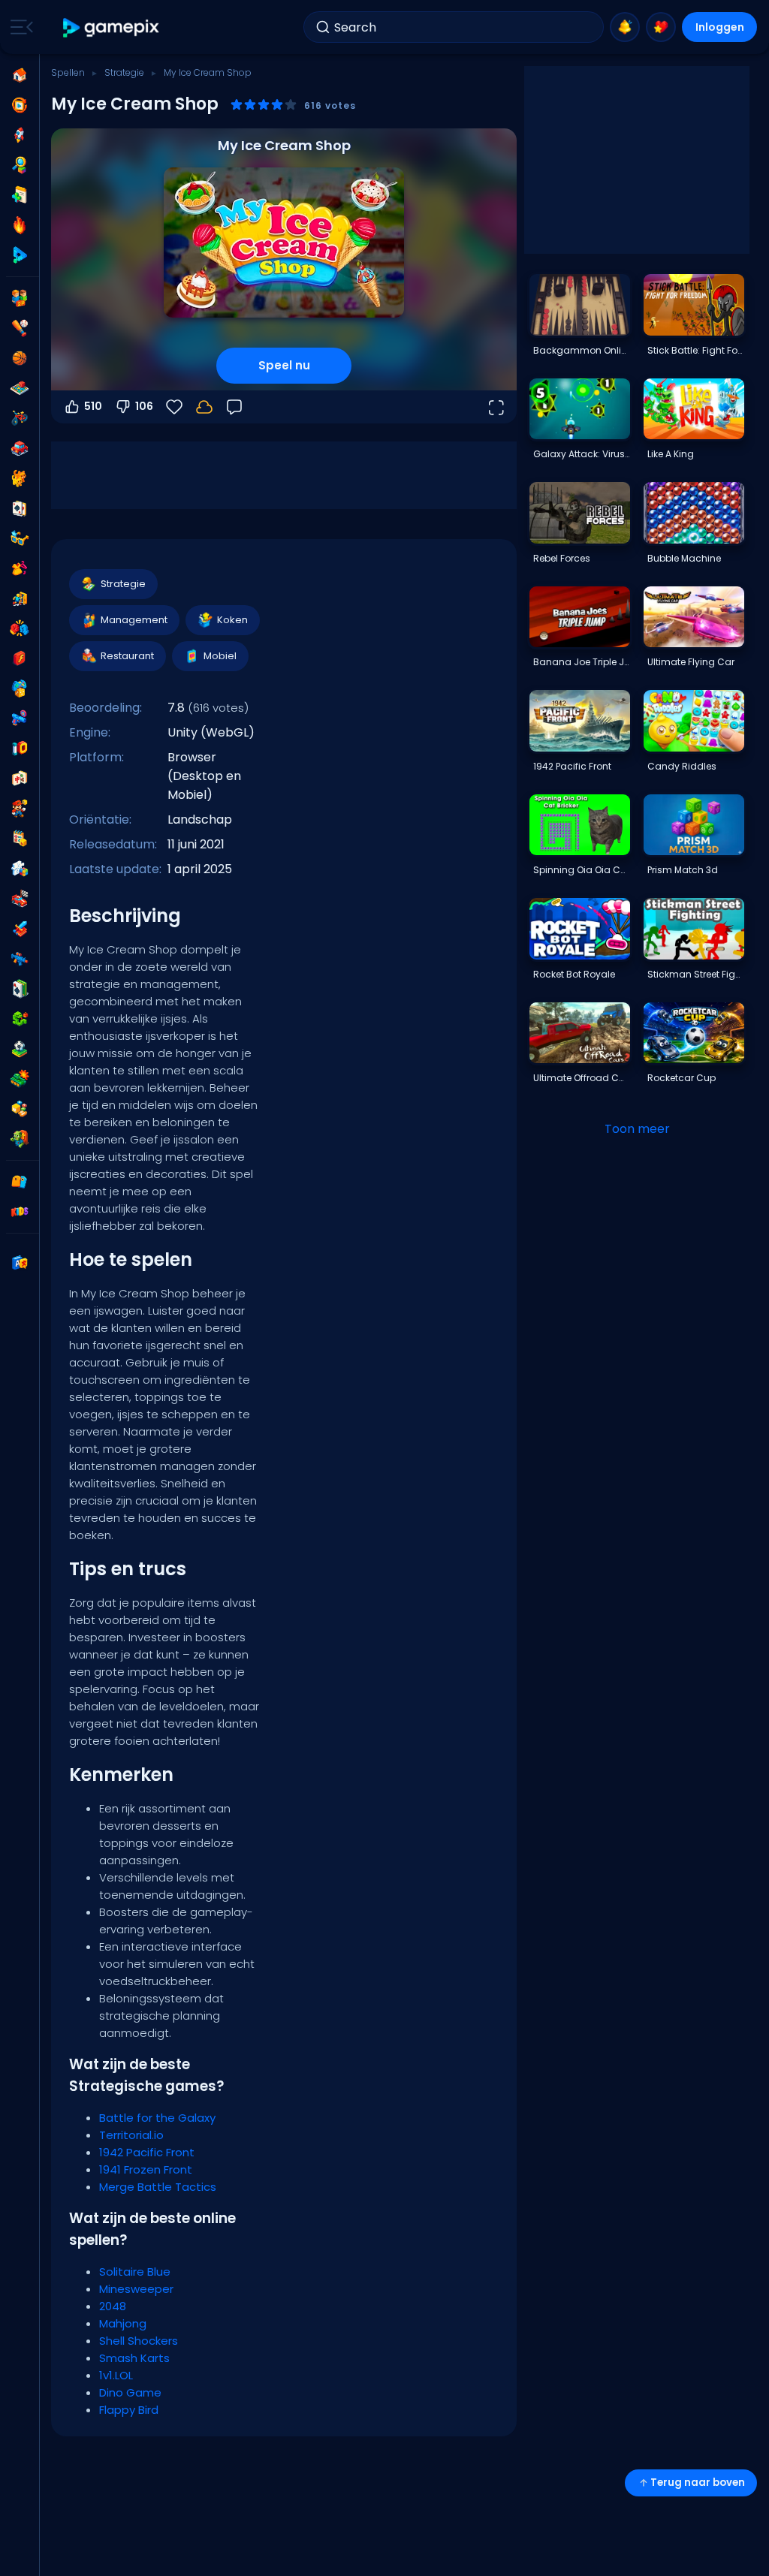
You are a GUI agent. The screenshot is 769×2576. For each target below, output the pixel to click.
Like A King (671, 454)
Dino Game (130, 2392)
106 (144, 406)
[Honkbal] (20, 328)
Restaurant (127, 656)
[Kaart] (20, 508)
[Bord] (20, 388)
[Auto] (20, 448)
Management (134, 620)
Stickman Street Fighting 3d (695, 974)
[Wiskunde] (20, 839)
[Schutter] (20, 959)
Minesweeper (136, 2289)
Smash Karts (134, 2358)
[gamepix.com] (112, 27)
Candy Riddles (682, 766)
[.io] (20, 749)
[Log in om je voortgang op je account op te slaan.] (204, 407)
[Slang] (20, 1019)
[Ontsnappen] (20, 598)
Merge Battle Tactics (158, 2187)
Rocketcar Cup (682, 1078)
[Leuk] (20, 688)
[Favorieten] (661, 27)
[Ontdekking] (20, 165)
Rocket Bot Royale (574, 974)
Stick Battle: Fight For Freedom (695, 350)
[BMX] (20, 418)
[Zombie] (20, 1139)
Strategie (124, 72)
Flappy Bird (129, 2410)
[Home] (20, 75)
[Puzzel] (20, 869)
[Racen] (20, 899)
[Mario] (20, 809)
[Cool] (20, 538)
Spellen (68, 72)
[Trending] (20, 225)
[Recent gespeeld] (20, 105)
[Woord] (20, 1109)
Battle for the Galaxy (157, 2118)
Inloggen (720, 27)
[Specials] (20, 255)
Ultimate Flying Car (691, 662)
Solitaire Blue (135, 2272)
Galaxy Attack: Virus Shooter (581, 454)
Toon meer (637, 1129)
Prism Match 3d (683, 870)
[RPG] (20, 929)
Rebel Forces (562, 558)
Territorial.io (131, 2135)
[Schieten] (20, 719)
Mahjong (123, 2323)
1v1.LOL (116, 2375)
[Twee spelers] (20, 298)
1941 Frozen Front (146, 2169)
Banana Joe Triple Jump (581, 662)
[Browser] (20, 658)
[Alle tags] (20, 1182)
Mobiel (220, 656)
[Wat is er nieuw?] (625, 27)
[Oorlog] (20, 1079)
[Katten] (20, 478)
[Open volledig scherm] (496, 407)
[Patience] (20, 989)
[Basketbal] (20, 358)
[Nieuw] (20, 195)
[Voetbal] (20, 1049)
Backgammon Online (581, 350)
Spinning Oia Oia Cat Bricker (581, 870)
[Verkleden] (20, 568)
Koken (232, 620)
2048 (113, 2306)
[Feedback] (234, 407)
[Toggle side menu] (19, 27)
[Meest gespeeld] (20, 135)
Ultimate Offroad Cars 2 (581, 1078)
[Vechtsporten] (20, 628)
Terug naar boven (698, 2483)
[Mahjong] (20, 779)
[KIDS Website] (20, 1212)
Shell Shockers (139, 2341)
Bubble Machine (684, 558)
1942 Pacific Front (147, 2152)
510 (93, 406)
